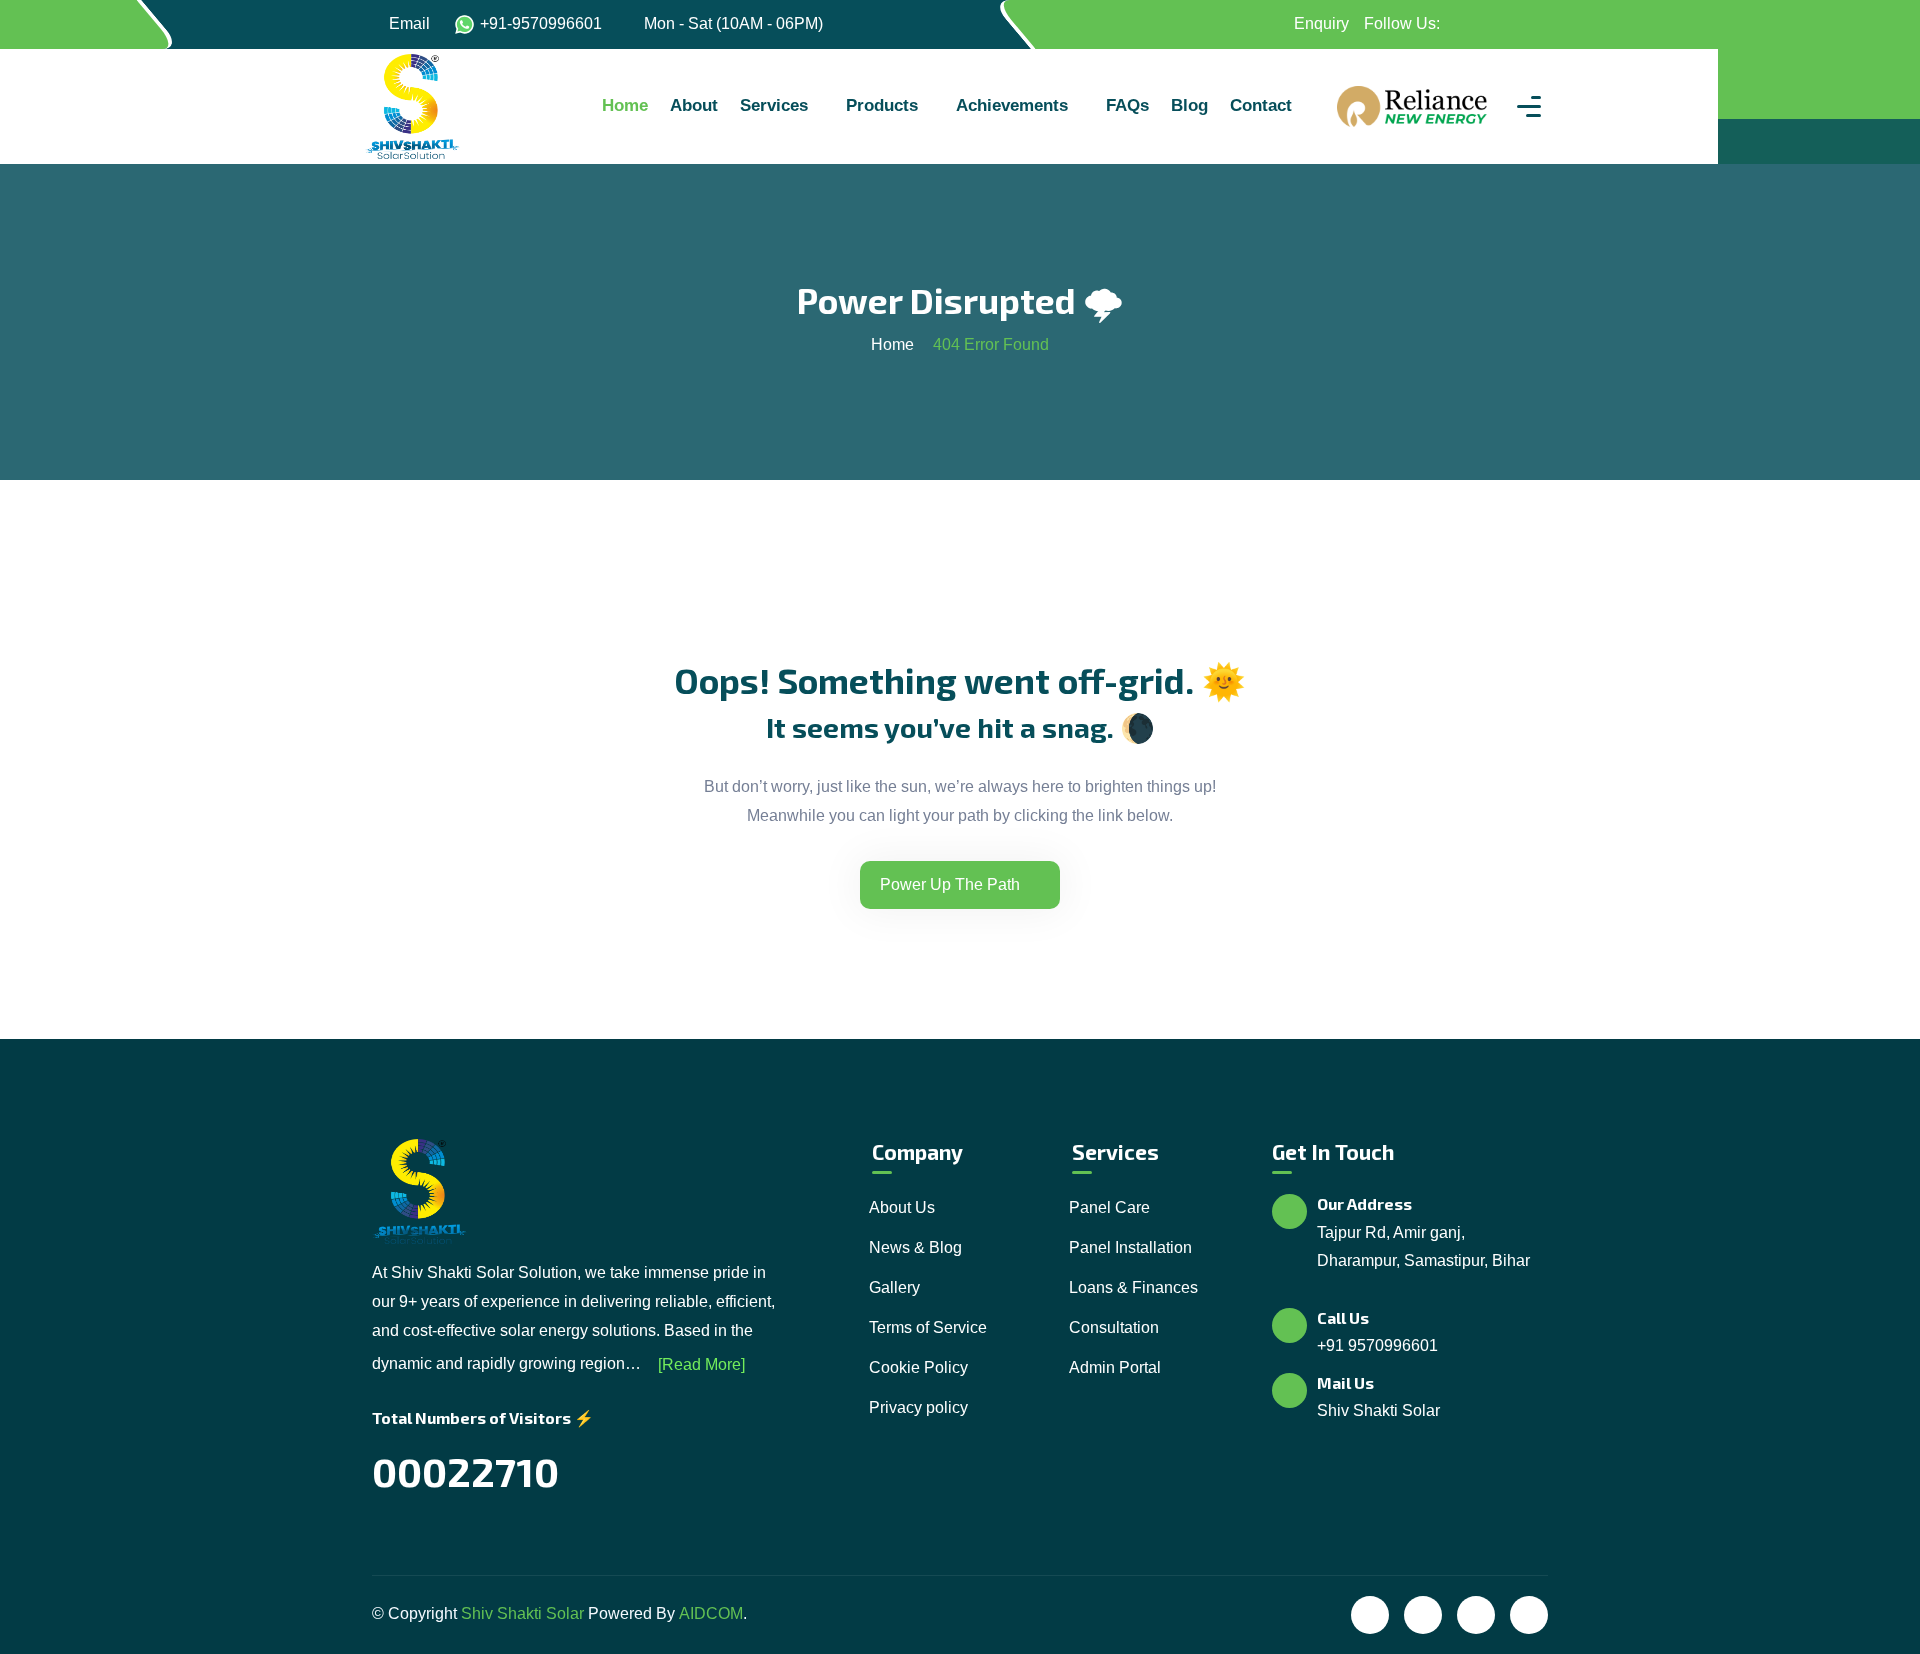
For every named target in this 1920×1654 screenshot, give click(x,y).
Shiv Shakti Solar (522, 1613)
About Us (902, 1207)
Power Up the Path (950, 884)
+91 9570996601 (1377, 1345)
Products (882, 105)
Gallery (894, 1287)
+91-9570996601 (541, 23)
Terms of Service (928, 1327)
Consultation (1114, 1327)
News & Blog (915, 1247)
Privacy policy (918, 1407)
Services (774, 105)
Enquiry (1319, 23)
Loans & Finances (1133, 1287)
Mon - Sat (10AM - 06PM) (733, 23)
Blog (1189, 105)
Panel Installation (1130, 1247)
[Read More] (701, 1364)
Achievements (1012, 105)
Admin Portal (1115, 1367)
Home (625, 105)
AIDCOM (711, 1613)
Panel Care (1109, 1207)
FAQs (1127, 105)
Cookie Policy (918, 1367)
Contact (1261, 105)
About (694, 105)
